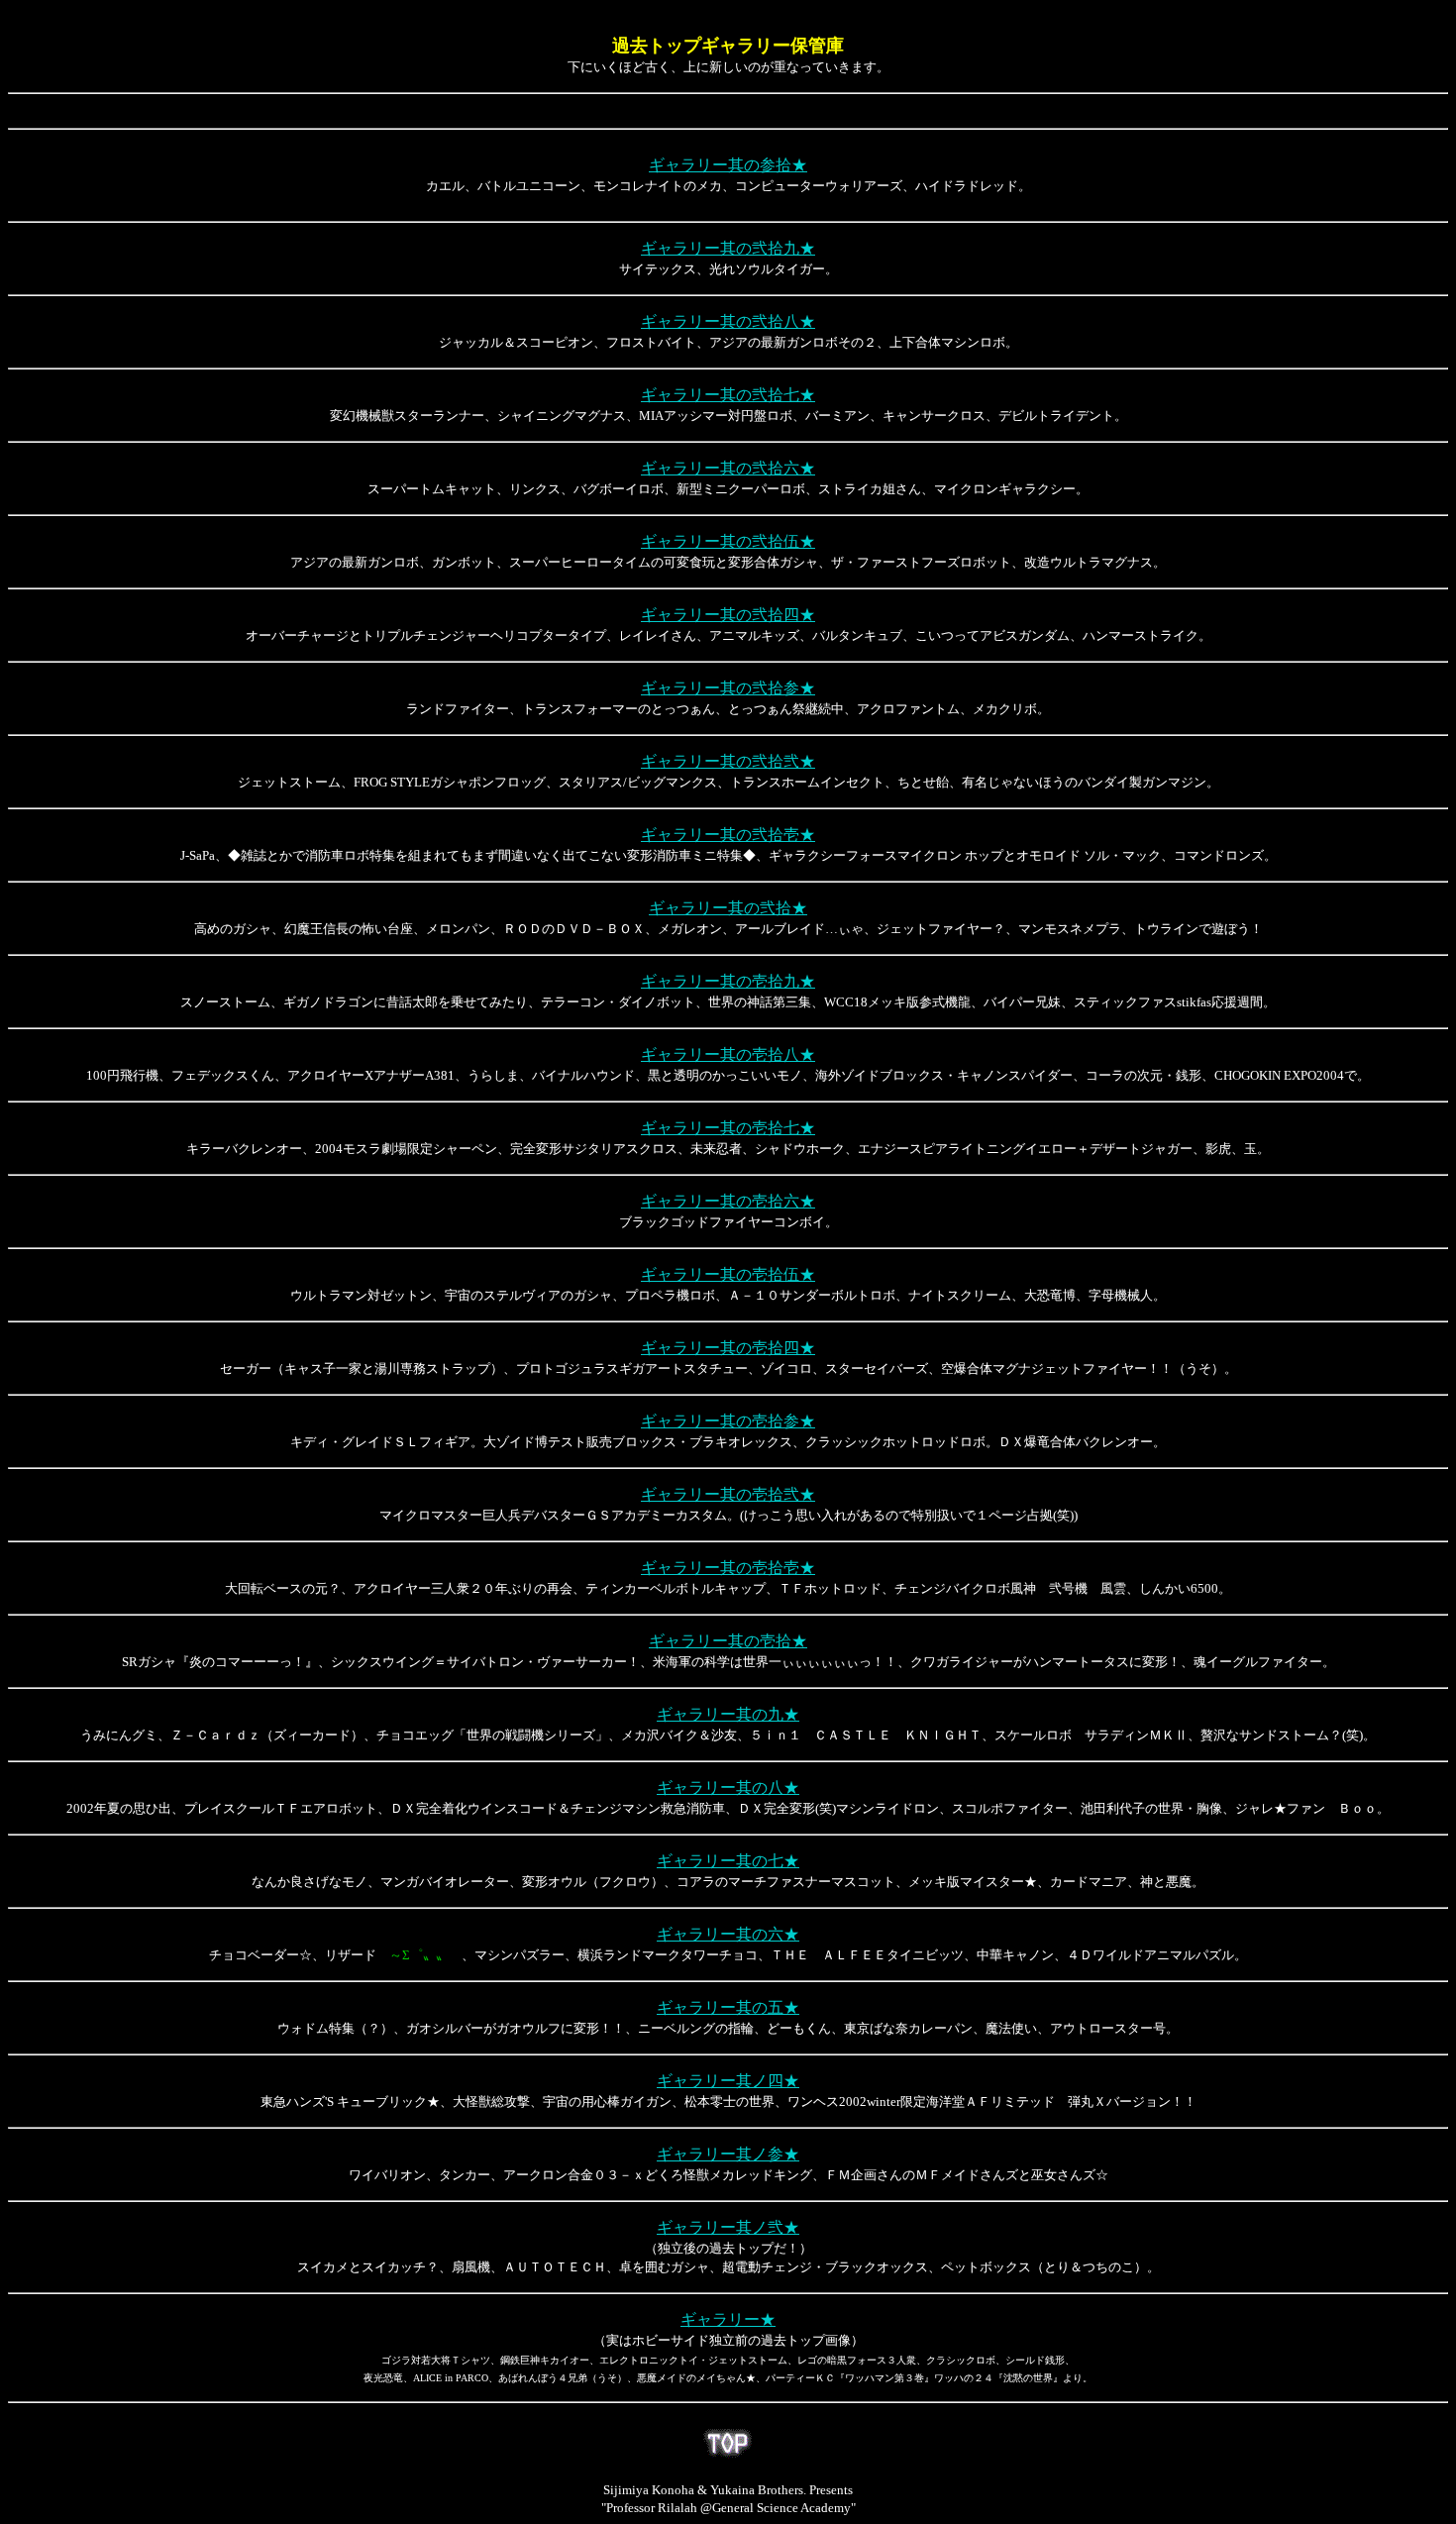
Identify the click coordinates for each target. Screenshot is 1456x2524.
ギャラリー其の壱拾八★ (728, 1054)
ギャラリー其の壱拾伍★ (728, 1274)
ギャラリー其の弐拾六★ (728, 468)
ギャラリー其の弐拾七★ (728, 395)
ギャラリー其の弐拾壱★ (728, 835)
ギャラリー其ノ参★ (728, 2154)
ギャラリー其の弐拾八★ (728, 321)
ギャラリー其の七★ (728, 1861)
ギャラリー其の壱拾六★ (728, 1201)
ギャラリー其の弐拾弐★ (728, 761)
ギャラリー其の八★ (728, 1788)
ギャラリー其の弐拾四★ (728, 615)
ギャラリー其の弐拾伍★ (728, 541)
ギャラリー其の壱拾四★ (728, 1348)
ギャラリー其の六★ (728, 1934)
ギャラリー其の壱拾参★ (728, 1421)
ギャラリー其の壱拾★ (728, 1641)
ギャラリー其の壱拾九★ (728, 981)
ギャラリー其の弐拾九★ (728, 248)
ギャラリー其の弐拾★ (728, 908)
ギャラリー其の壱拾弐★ (728, 1494)
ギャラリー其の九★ (728, 1714)
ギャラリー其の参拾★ (728, 165)
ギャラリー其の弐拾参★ (728, 688)
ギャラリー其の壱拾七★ (728, 1128)
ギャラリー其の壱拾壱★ (728, 1568)
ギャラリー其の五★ (728, 2007)
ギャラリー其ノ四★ (728, 2081)
